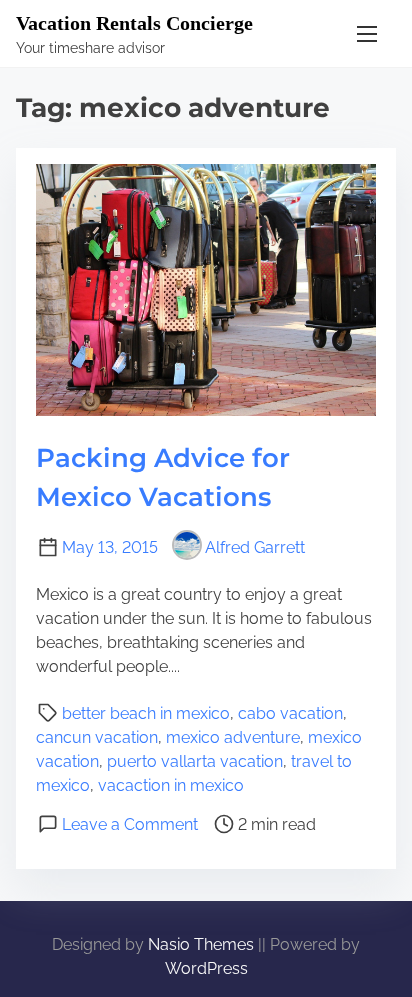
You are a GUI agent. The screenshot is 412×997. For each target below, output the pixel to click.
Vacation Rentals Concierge (134, 23)
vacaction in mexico (171, 785)
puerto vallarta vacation (195, 761)
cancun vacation (97, 737)
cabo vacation (290, 713)
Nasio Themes (203, 944)
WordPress (206, 968)
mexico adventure (233, 737)
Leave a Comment (130, 824)
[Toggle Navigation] (367, 33)
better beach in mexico (146, 713)
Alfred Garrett (255, 547)
